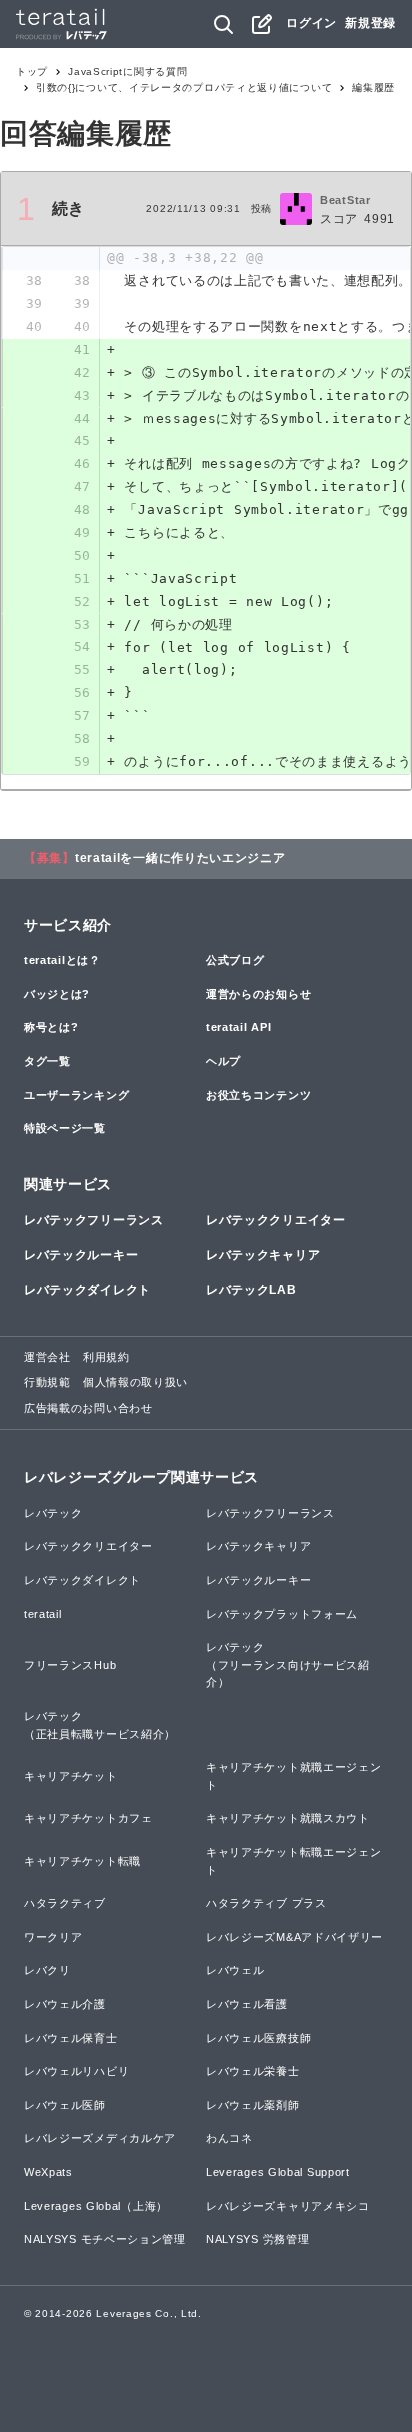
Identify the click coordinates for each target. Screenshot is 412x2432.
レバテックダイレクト (87, 1290)
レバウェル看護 (247, 2004)
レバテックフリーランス (94, 1220)
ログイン (311, 23)
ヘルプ (223, 1061)
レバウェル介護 (65, 2004)
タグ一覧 (47, 1061)
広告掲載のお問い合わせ (88, 1408)
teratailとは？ (62, 960)
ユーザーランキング (76, 1095)
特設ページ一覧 (65, 1128)
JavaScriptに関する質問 (127, 71)
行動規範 (47, 1382)
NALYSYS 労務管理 (257, 2239)
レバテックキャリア (263, 1255)
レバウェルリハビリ (76, 2071)
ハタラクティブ (65, 1903)
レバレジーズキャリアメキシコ (288, 2206)
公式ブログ (235, 960)
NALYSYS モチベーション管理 (105, 2239)
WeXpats (48, 2172)
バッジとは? (57, 994)
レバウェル (235, 1970)
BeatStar (345, 200)
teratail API (238, 1027)
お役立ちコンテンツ (258, 1095)
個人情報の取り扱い (135, 1382)
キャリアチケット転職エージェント (294, 1861)
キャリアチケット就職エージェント (294, 1776)
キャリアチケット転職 (82, 1861)
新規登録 (370, 23)
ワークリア (53, 1937)
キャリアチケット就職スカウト (288, 1818)
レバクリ (47, 1970)
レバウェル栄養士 (253, 2071)
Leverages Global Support (278, 2172)
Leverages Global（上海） (96, 2206)
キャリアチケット (71, 1776)
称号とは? (51, 1027)
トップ (32, 71)
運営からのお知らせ (258, 994)
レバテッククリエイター (276, 1220)
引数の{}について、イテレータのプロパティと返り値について (184, 87)
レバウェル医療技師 (258, 2038)
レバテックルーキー (81, 1255)
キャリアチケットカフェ (88, 1818)
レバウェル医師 (65, 2105)
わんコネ (229, 2138)
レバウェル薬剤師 (253, 2105)
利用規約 (106, 1357)
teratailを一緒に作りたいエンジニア (180, 858)
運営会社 (47, 1357)
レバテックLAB (251, 1290)
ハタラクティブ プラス (266, 1903)
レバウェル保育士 (71, 2038)
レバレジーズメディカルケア (100, 2138)
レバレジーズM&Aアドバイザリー (294, 1937)
